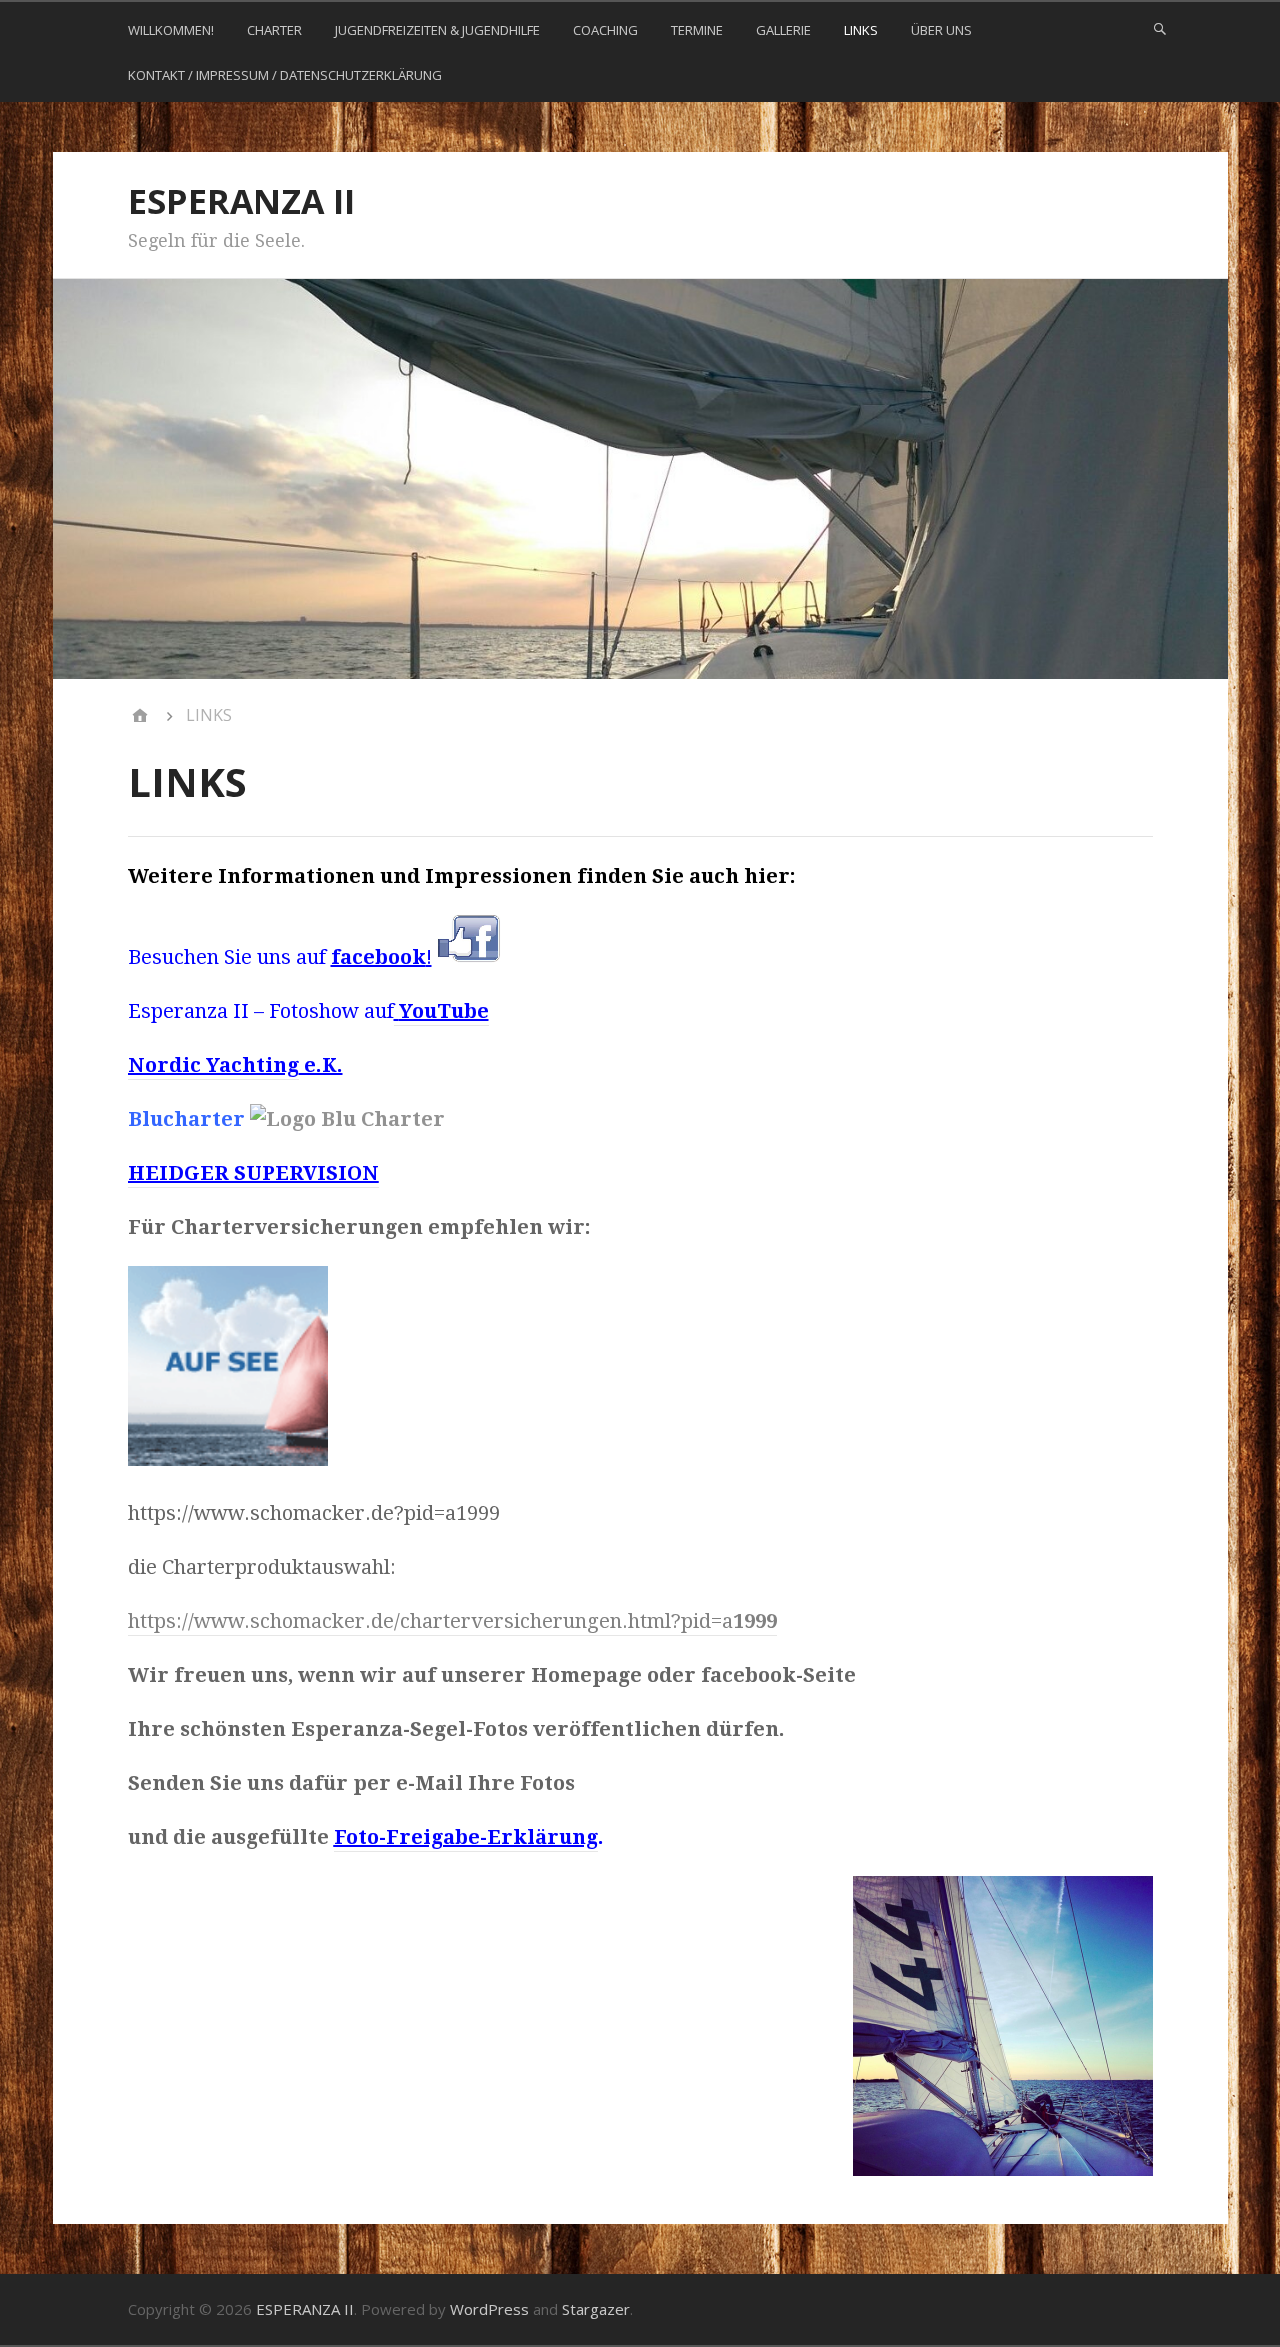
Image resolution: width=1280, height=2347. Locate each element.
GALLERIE (783, 30)
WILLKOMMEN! (171, 30)
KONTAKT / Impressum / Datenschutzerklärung (285, 75)
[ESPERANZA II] (140, 716)
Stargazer (596, 2309)
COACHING (605, 30)
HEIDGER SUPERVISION (253, 1173)
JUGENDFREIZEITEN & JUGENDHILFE (437, 30)
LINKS (861, 30)
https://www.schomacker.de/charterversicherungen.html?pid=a (452, 1621)
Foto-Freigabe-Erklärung (466, 1837)
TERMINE (697, 30)
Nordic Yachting (213, 1065)
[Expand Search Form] (1160, 28)
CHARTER (274, 30)
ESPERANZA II (241, 201)
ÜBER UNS (941, 30)
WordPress (489, 2309)
